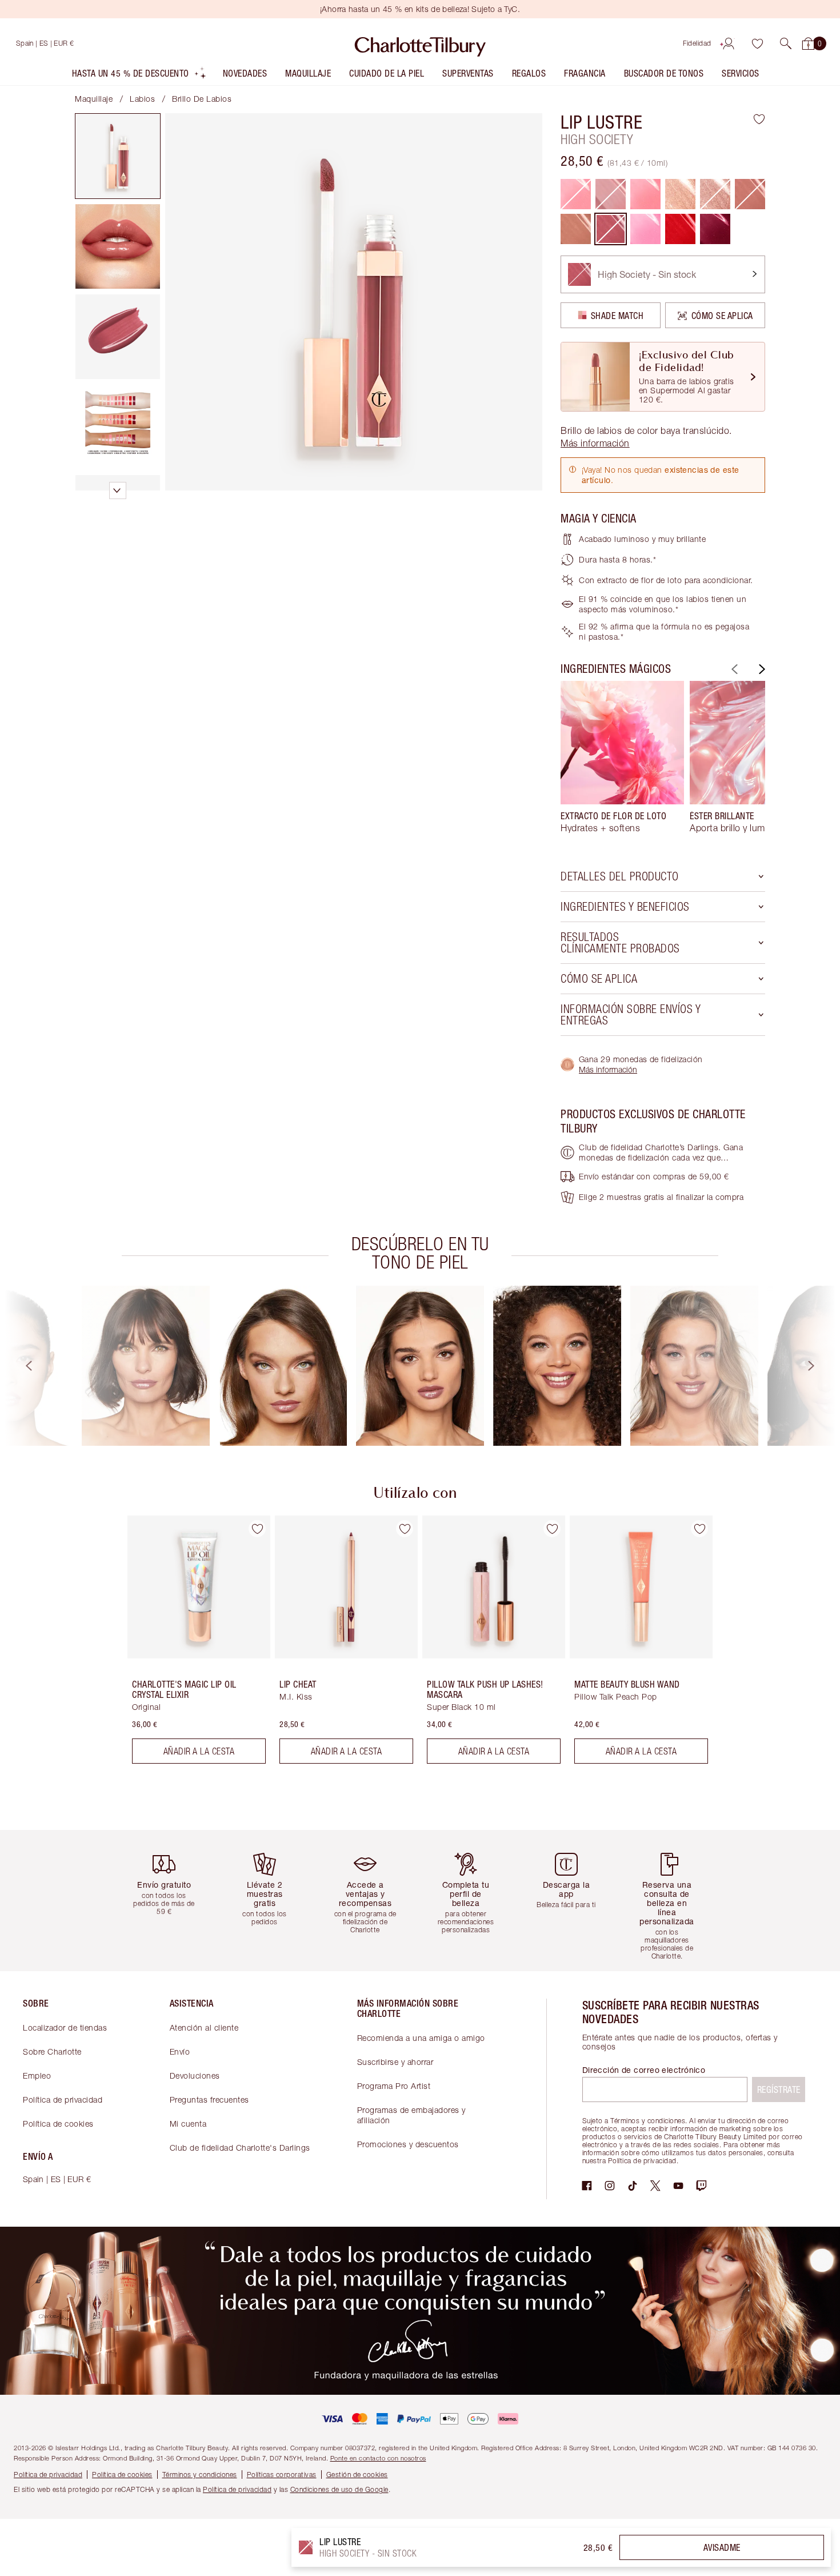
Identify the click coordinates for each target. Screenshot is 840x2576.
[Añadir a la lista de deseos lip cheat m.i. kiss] (405, 1529)
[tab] (118, 156)
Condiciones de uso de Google (339, 2489)
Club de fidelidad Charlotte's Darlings (240, 2148)
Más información (608, 1069)
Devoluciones (195, 2075)
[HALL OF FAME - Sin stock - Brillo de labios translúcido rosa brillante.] (576, 194)
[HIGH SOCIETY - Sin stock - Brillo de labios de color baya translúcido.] (611, 229)
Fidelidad (697, 43)
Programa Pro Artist (394, 2086)
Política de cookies (58, 2124)
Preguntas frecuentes (209, 2100)
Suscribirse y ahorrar (395, 2062)
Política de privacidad (63, 2100)
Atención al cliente (204, 2027)
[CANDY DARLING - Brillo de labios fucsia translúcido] (645, 229)
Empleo (37, 2075)
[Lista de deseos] (757, 43)
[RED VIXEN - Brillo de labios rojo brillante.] (680, 229)
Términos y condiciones (200, 2475)
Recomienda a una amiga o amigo (421, 2038)
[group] (622, 762)
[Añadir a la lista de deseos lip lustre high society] (759, 119)
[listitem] (139, 76)
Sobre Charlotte (52, 2051)
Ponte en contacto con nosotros (378, 2458)
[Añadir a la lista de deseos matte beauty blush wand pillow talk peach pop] (699, 1529)
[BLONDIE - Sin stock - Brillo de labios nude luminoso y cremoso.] (715, 194)
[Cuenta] (729, 43)
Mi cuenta (188, 2124)
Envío (180, 2051)
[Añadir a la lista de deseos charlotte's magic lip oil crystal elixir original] (257, 1529)
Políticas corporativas (282, 2475)
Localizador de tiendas (65, 2027)
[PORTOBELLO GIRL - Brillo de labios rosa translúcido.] (645, 194)
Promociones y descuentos (408, 2144)
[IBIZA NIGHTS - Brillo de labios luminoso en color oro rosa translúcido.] (680, 194)
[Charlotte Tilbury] (420, 43)
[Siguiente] (761, 669)
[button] (786, 43)
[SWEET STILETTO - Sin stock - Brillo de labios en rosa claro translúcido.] (750, 194)
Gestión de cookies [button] (357, 2475)
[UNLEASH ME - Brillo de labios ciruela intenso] (715, 229)
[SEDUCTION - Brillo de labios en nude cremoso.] (576, 229)
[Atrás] (733, 669)
